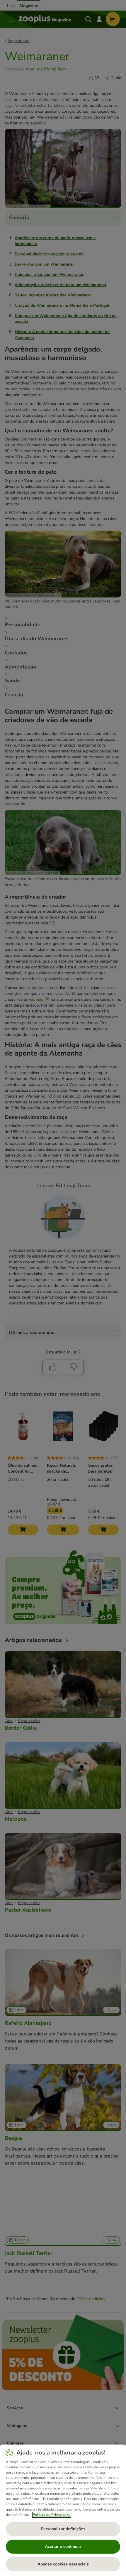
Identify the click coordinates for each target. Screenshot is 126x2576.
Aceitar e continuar (63, 2547)
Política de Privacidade (52, 2515)
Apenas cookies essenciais (63, 2564)
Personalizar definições (63, 2529)
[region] (63, 2510)
